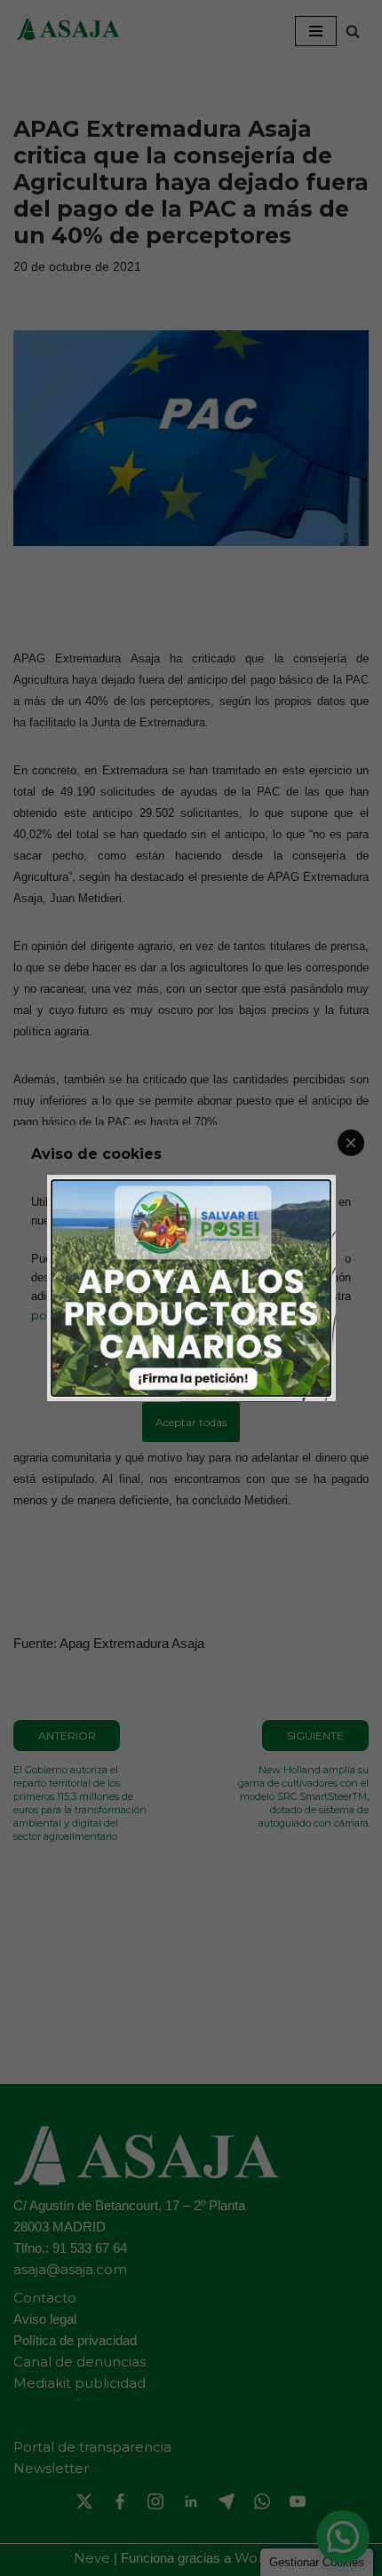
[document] (191, 1288)
